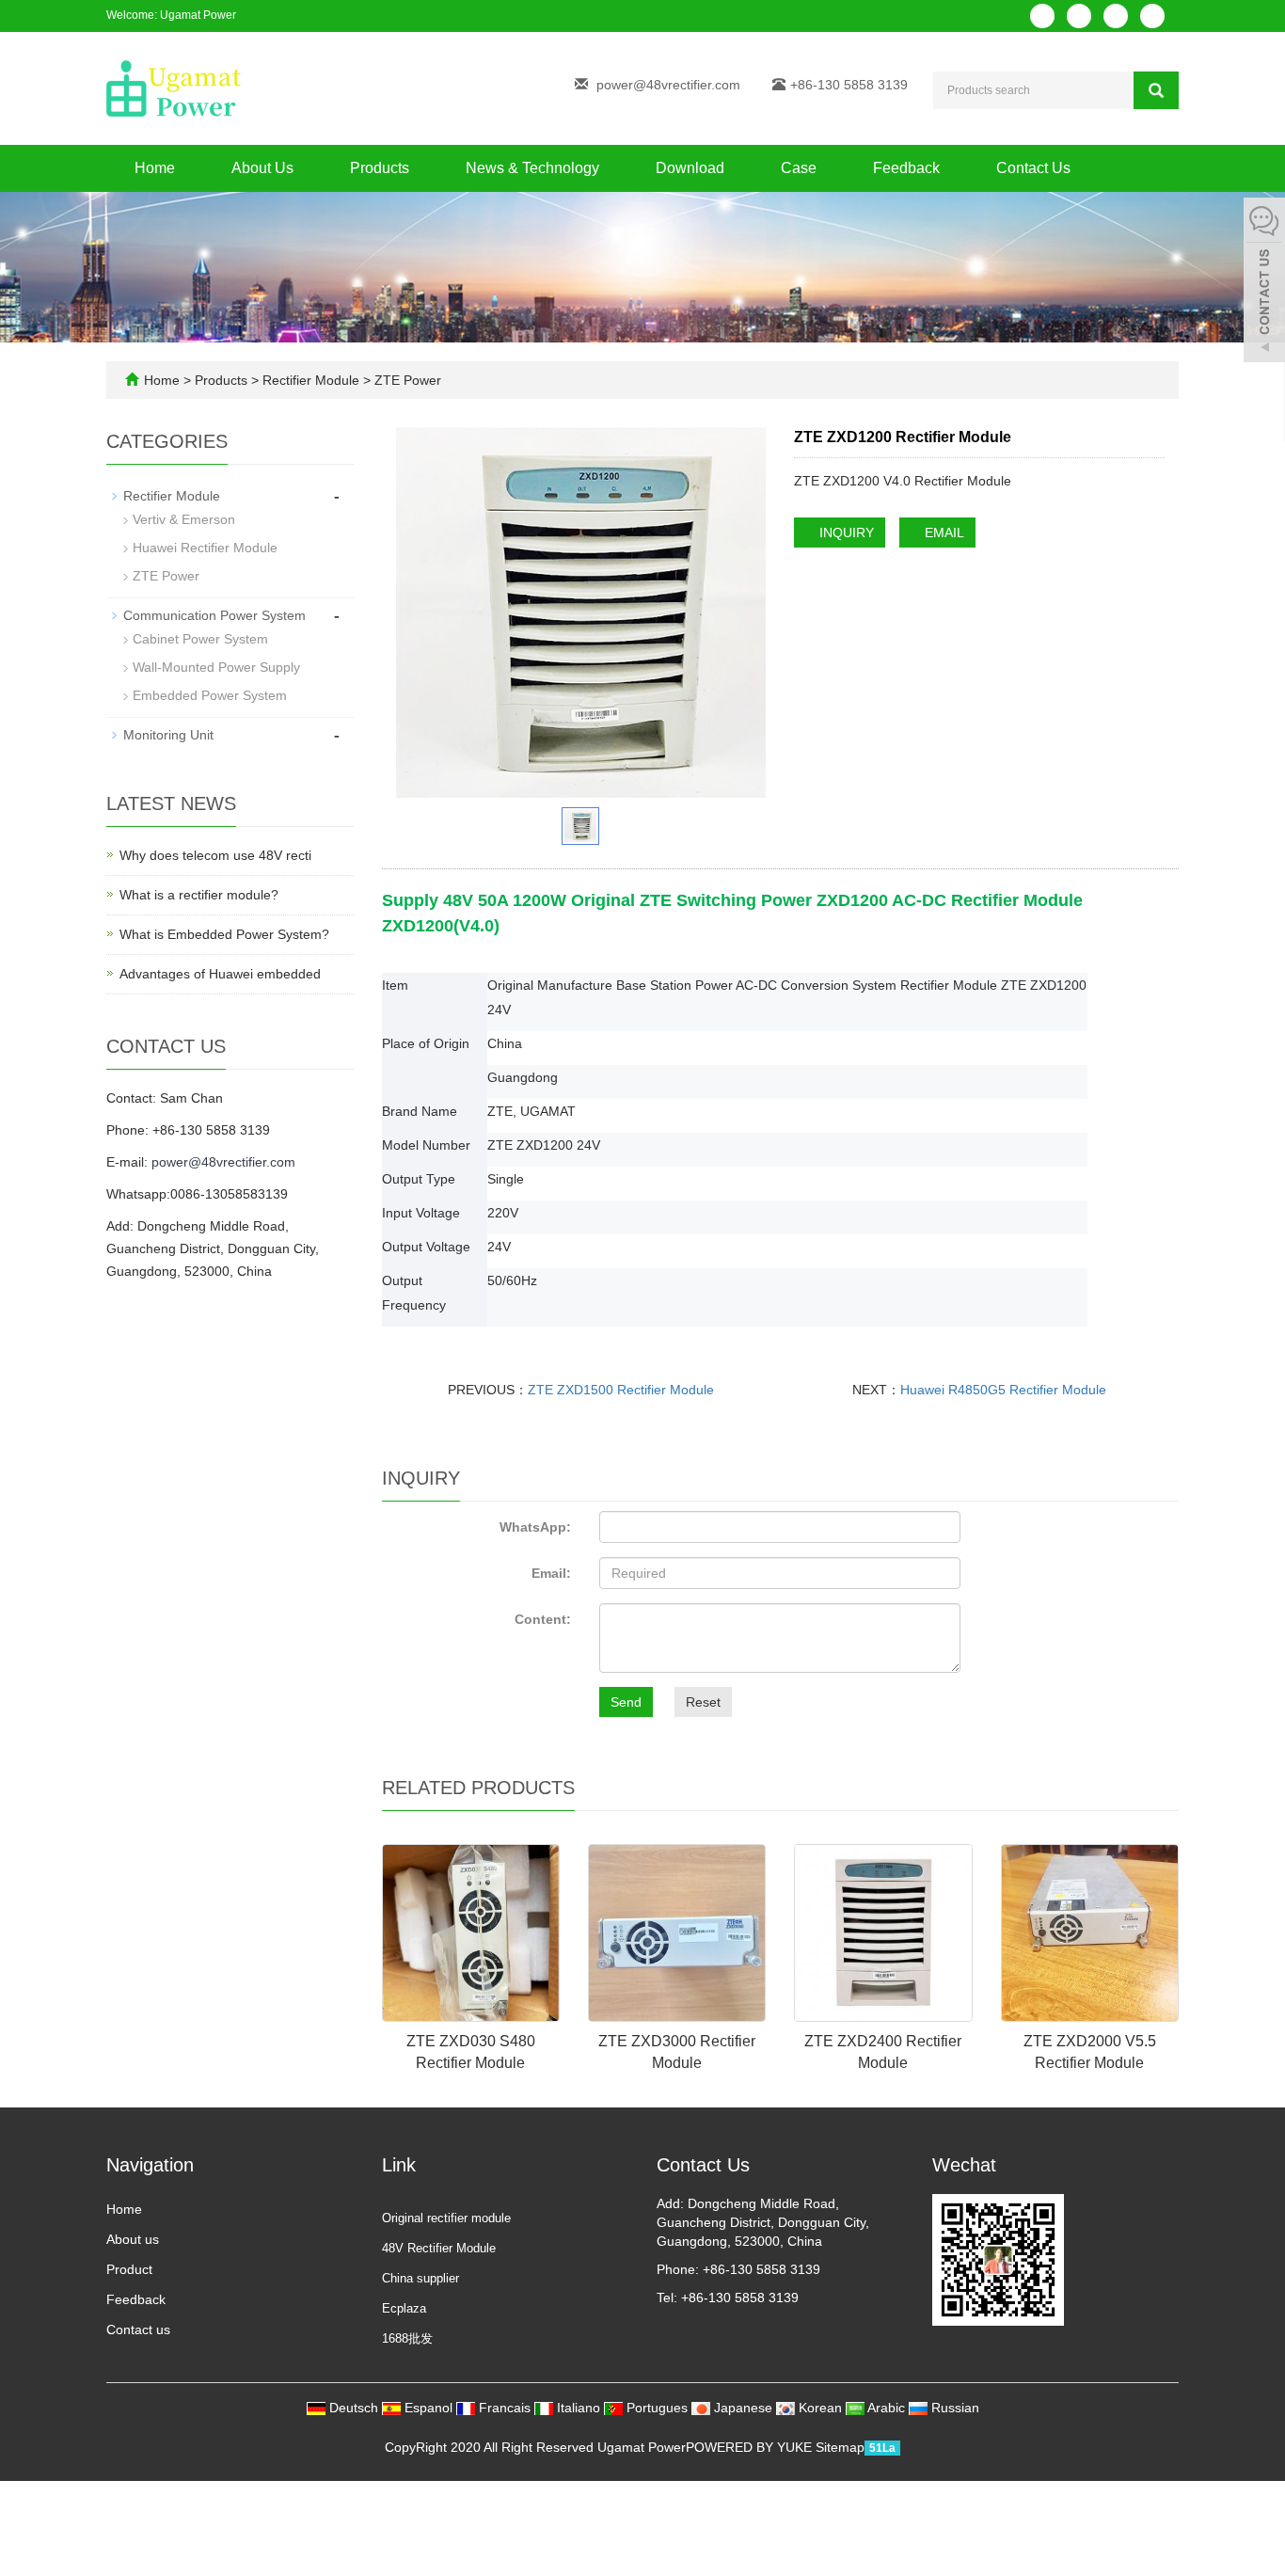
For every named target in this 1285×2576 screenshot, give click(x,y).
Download (690, 168)
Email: (551, 1573)
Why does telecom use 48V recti (215, 855)
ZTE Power (406, 380)
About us (133, 2239)
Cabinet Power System (200, 639)
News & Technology (532, 168)
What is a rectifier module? (199, 895)
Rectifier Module (311, 380)
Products (380, 168)
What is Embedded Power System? (224, 934)
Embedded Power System (210, 695)
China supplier (420, 2278)
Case (799, 168)
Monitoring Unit (168, 735)
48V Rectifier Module (439, 2248)
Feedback (906, 168)
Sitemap (840, 2447)
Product (129, 2269)
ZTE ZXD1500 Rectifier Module (621, 1390)
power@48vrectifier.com (668, 85)
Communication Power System (214, 615)
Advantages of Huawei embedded (220, 974)
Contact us (138, 2330)
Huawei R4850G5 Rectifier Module (1003, 1390)
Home (155, 168)
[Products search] (1156, 90)
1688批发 (407, 2338)
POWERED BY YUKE (751, 2447)
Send (626, 1702)
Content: (543, 1619)
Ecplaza (404, 2308)
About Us (262, 168)
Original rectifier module (446, 2218)
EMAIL (943, 533)
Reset (703, 1702)
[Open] (1264, 282)
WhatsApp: (535, 1527)
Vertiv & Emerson (184, 519)
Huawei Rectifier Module (205, 548)
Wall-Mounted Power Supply (216, 667)
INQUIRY (845, 533)
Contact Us (1033, 168)
